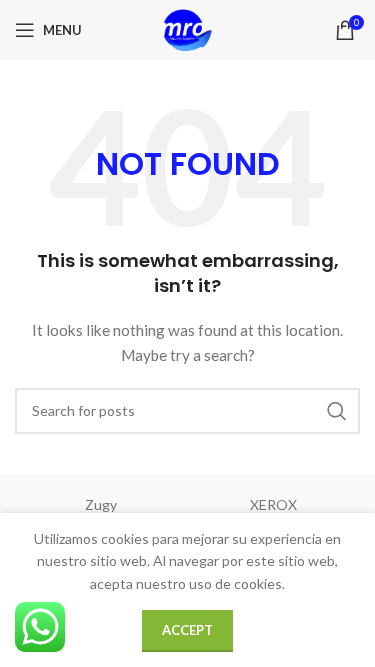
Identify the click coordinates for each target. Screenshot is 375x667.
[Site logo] (188, 28)
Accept (187, 630)
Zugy (101, 504)
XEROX (273, 504)
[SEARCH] (337, 411)
